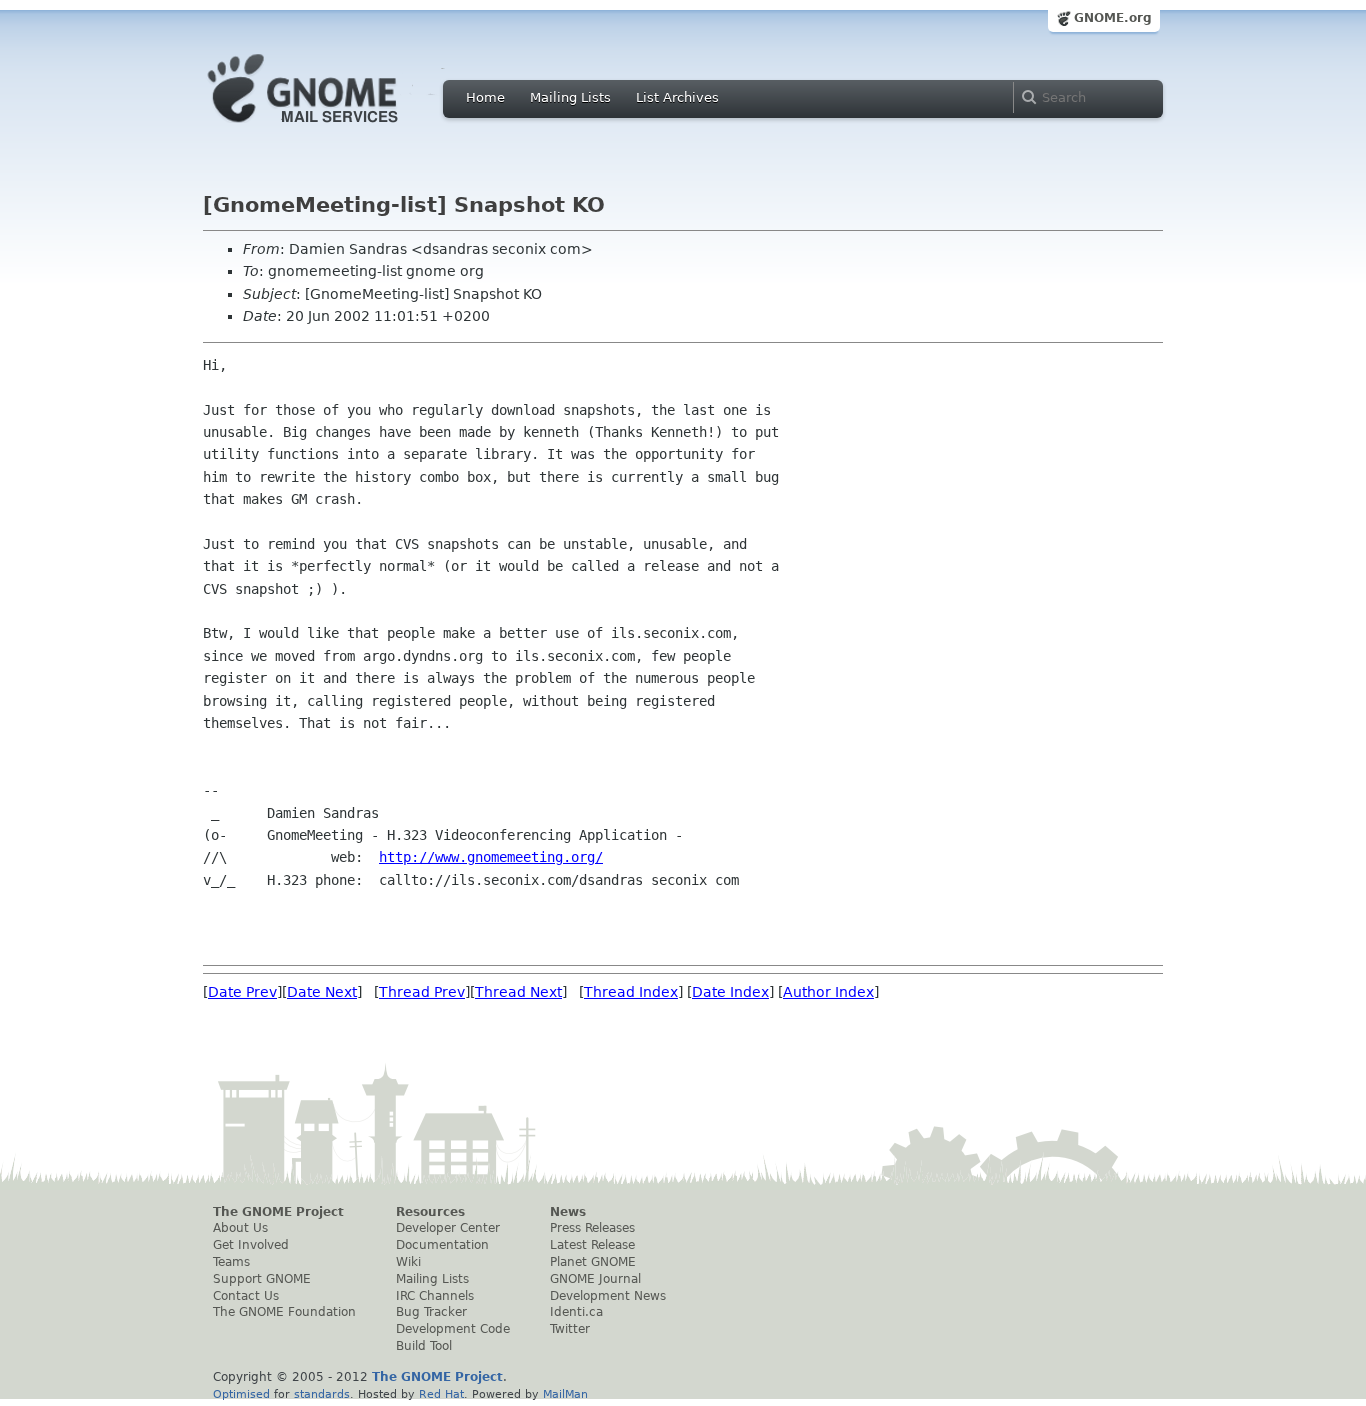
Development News (608, 1296)
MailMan (565, 1394)
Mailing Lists (570, 97)
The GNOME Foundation (284, 1312)
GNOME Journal (595, 1279)
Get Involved (251, 1245)
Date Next (322, 992)
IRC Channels (435, 1296)
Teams (231, 1262)
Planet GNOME (593, 1262)
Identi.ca (576, 1312)
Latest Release (592, 1245)
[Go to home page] (333, 128)
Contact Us (246, 1296)
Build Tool (424, 1346)
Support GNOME (262, 1279)
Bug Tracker (431, 1312)
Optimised (241, 1394)
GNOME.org (1113, 18)
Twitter (570, 1329)
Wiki (408, 1262)
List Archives (677, 97)
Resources (430, 1212)
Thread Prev (422, 992)
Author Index (828, 992)
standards (322, 1394)
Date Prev (242, 992)
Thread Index (631, 992)
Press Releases (592, 1228)
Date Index (730, 992)
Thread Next (518, 992)
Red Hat (441, 1394)
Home (485, 97)
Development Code (453, 1329)
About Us (240, 1228)
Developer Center (448, 1228)
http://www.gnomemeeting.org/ (491, 857)
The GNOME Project (278, 1212)
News (568, 1212)
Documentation (442, 1245)
